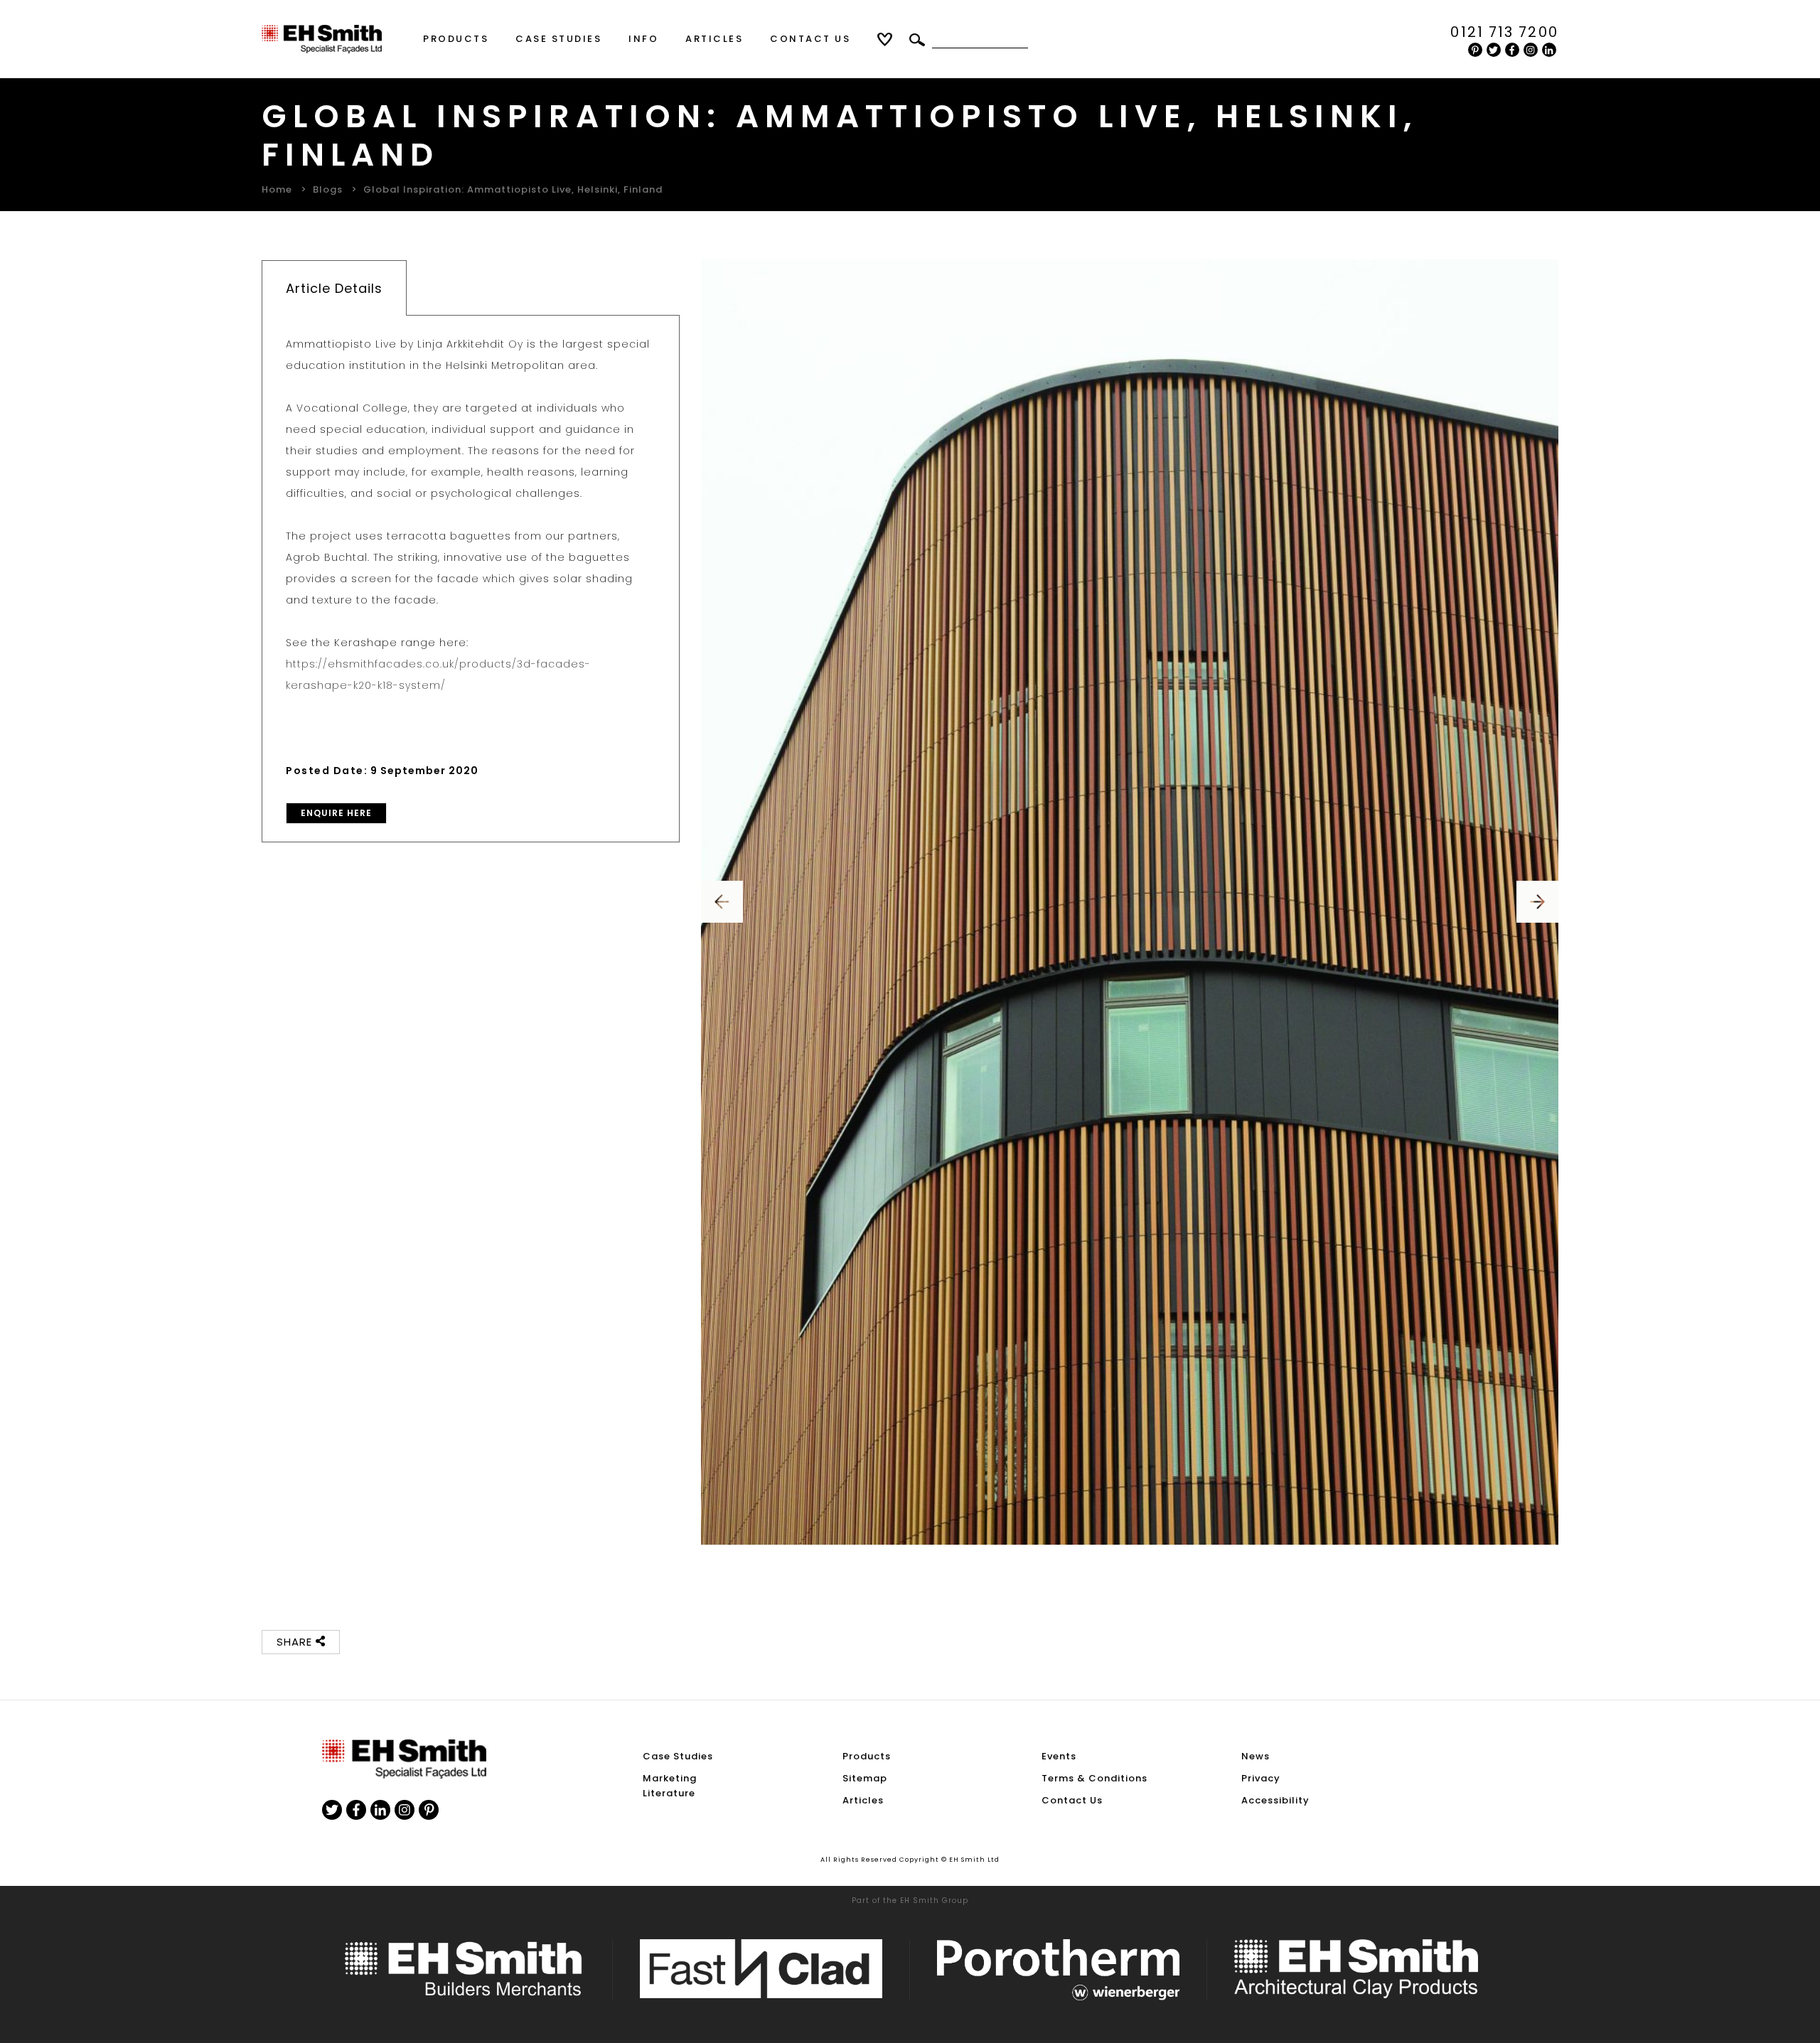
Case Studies (558, 39)
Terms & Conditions (1094, 1778)
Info (643, 39)
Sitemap (865, 1778)
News (1256, 1756)
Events (1059, 1756)
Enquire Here (336, 813)
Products (456, 39)
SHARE (296, 1642)
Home (277, 189)
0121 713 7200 (1504, 32)
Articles (714, 39)
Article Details (334, 288)
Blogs (328, 189)
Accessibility (1275, 1800)
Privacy (1261, 1778)
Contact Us (810, 39)
